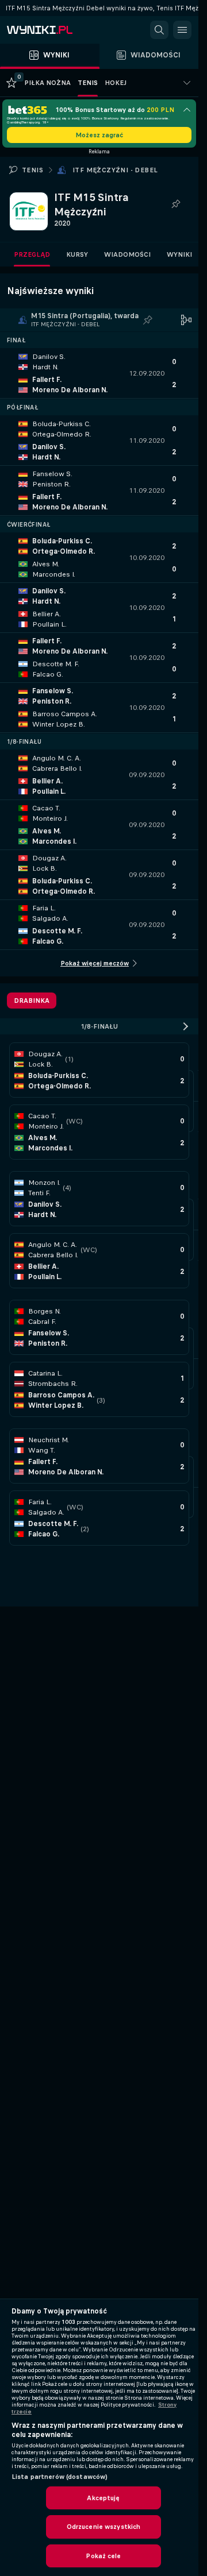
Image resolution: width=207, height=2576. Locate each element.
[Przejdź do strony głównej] (57, 30)
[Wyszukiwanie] (159, 30)
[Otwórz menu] (182, 30)
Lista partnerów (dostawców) (60, 2477)
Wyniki (179, 254)
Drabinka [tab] (32, 1001)
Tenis (32, 170)
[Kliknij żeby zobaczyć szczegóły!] (99, 373)
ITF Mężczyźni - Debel (115, 170)
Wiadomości (127, 254)
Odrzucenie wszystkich (104, 2527)
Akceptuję (103, 2498)
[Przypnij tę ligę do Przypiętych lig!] (176, 204)
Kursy (77, 254)
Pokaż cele (103, 2556)
